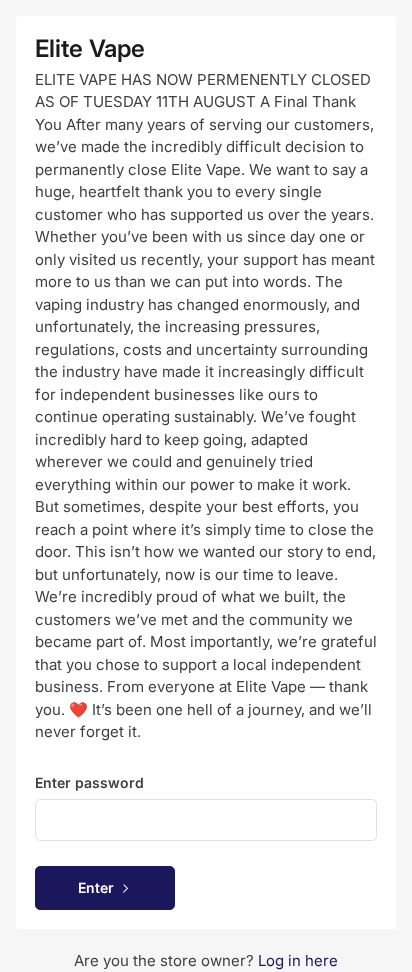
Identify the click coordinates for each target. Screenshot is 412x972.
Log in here (298, 960)
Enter (96, 887)
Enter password (89, 782)
